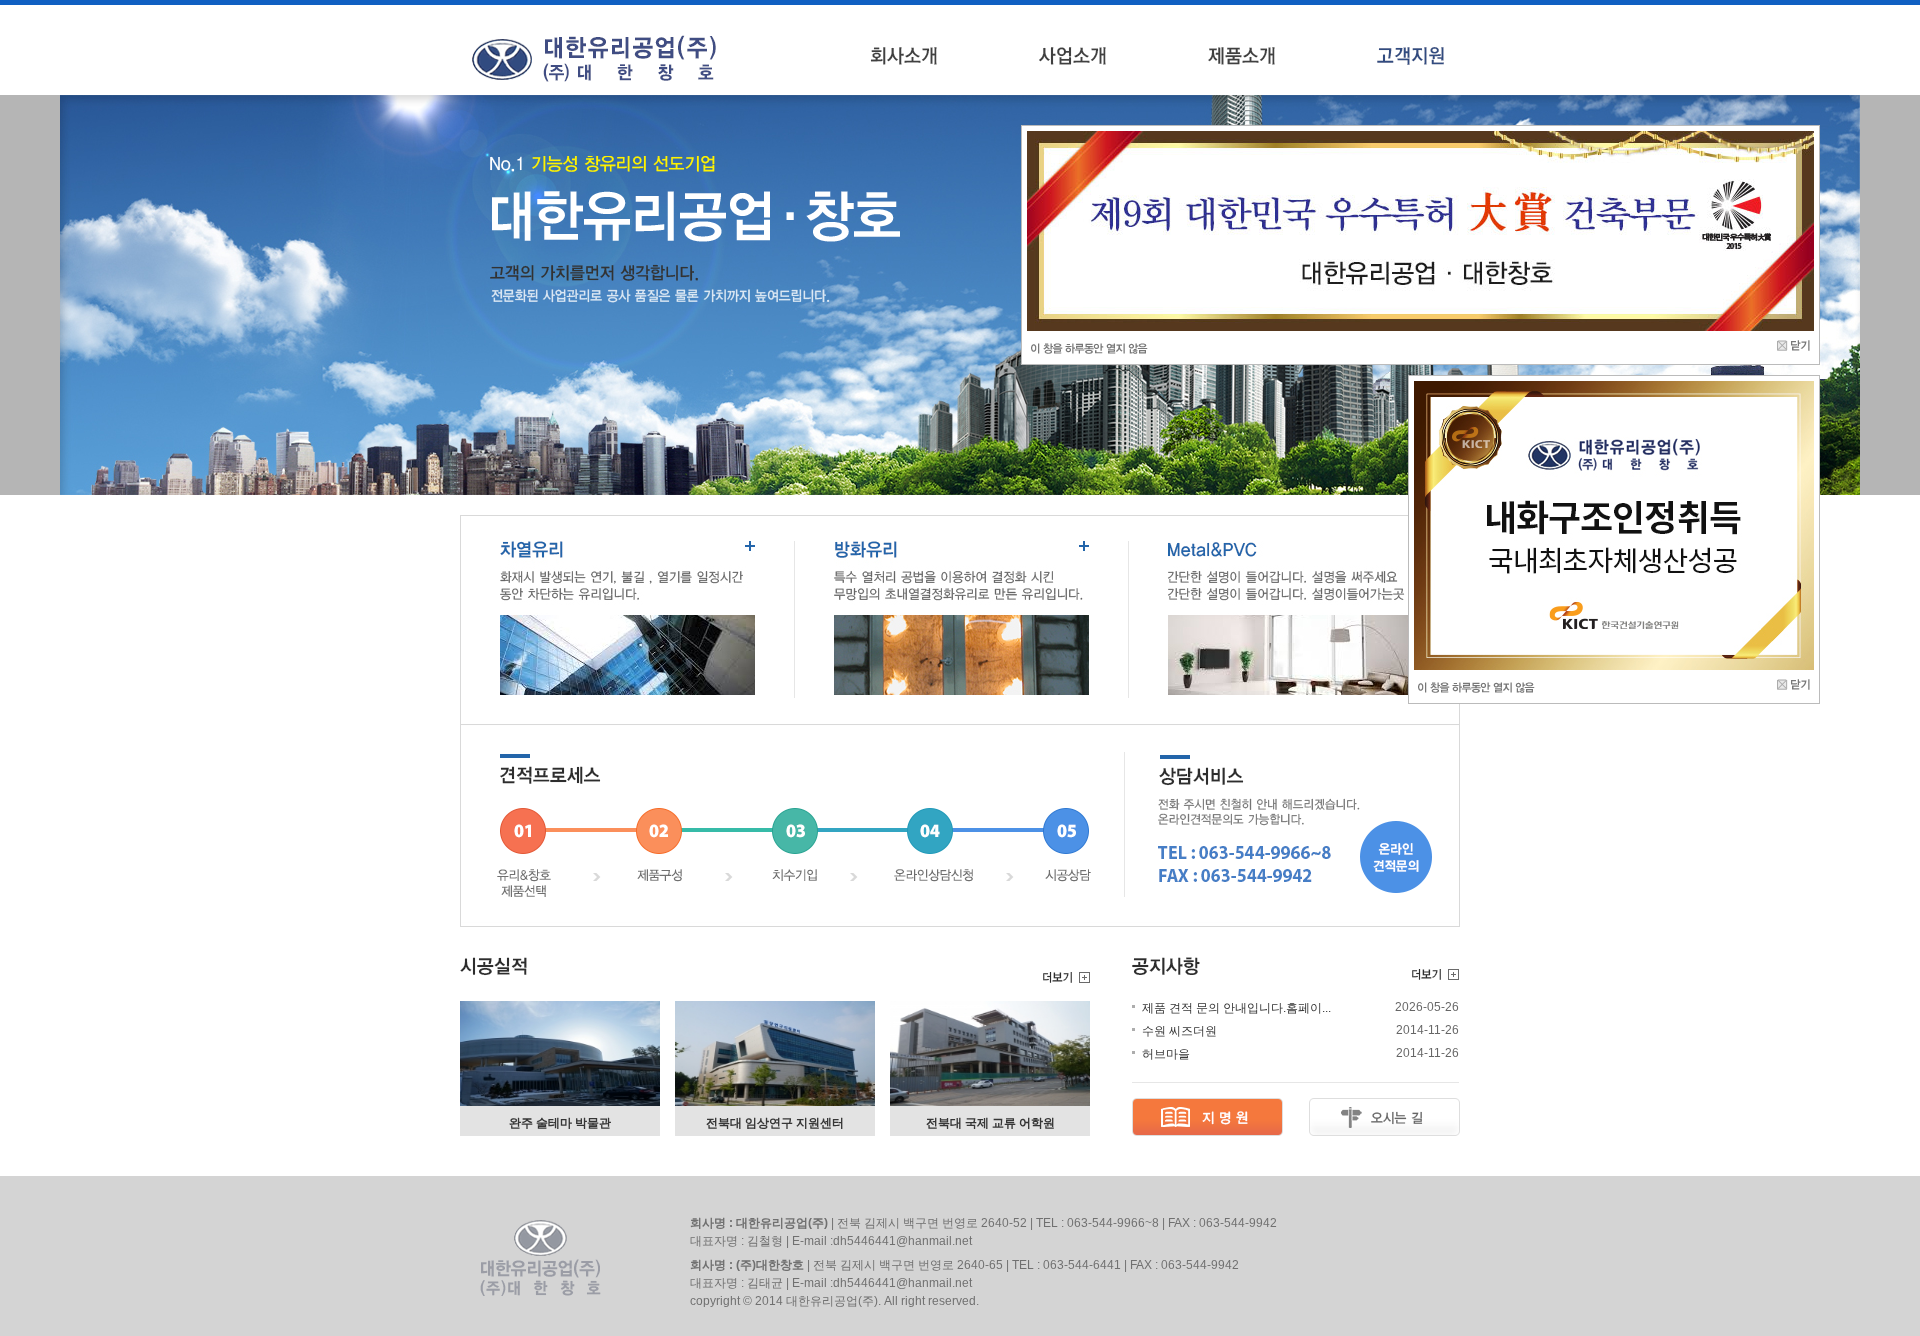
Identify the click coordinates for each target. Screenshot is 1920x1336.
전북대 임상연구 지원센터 (775, 1123)
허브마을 (1166, 1054)
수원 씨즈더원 (1179, 1031)
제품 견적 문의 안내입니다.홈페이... (1236, 1008)
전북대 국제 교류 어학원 (990, 1123)
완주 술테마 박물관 (560, 1123)
